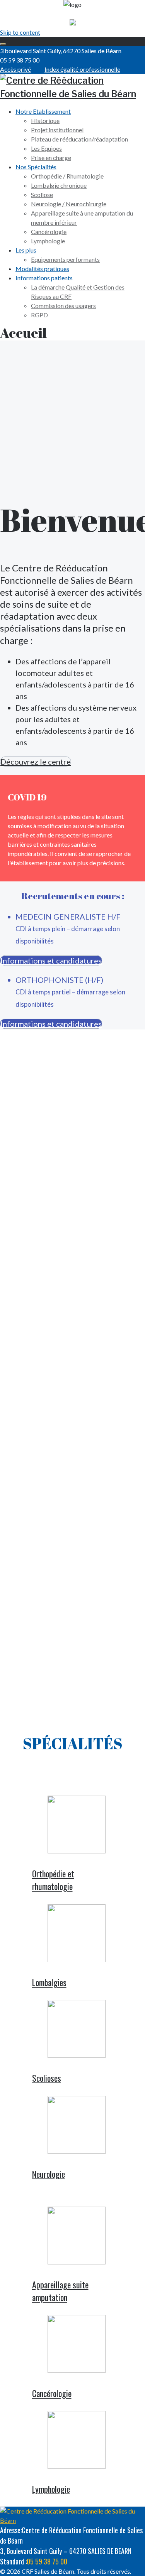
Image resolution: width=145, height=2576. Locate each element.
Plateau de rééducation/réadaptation (79, 139)
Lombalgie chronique (59, 185)
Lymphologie (48, 241)
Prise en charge (51, 158)
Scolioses (47, 2078)
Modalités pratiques (42, 269)
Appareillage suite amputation (60, 2291)
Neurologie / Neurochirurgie (69, 204)
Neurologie (49, 2174)
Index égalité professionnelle (82, 69)
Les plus (26, 250)
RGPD (39, 315)
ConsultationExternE (72, 1140)
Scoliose (42, 195)
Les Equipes (46, 148)
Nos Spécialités (36, 167)
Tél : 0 (43, 1175)
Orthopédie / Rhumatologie (67, 176)
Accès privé (15, 69)
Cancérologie (49, 232)
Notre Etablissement (43, 111)
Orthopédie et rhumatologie (53, 1880)
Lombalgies (49, 1982)
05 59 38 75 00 (20, 60)
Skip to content (20, 32)
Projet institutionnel (57, 130)
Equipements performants (65, 259)
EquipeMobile (72, 1645)
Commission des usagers (63, 306)
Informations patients (44, 278)
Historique (45, 120)
